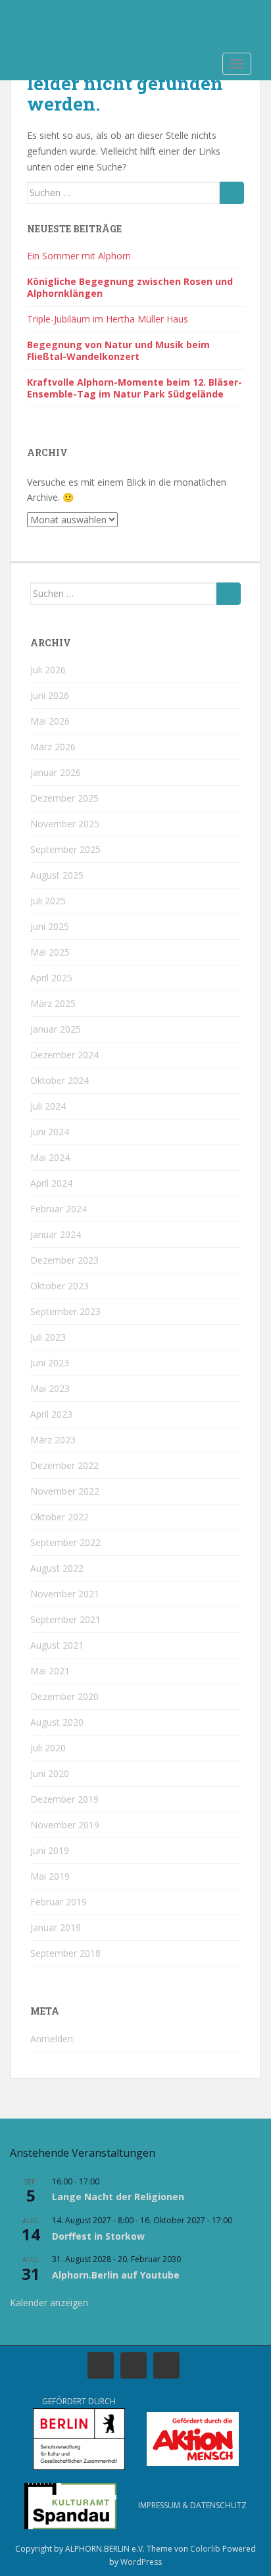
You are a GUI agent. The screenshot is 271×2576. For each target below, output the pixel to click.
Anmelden (52, 2039)
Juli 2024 (48, 1106)
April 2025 (51, 978)
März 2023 (53, 1440)
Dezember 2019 (64, 1799)
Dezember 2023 (64, 1260)
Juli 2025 (48, 901)
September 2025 (65, 849)
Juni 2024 (50, 1132)
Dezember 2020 (64, 1696)
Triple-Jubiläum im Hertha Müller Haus (108, 319)
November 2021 (65, 1594)
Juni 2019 (50, 1850)
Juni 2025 (50, 926)
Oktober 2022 (60, 1517)
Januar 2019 (56, 1927)
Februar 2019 (59, 1902)
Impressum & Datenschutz (192, 2505)
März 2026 (53, 747)
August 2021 (57, 1645)
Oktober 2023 (60, 1286)
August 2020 (57, 1722)
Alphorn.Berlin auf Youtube (116, 2275)
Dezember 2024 (64, 1055)
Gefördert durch (79, 2401)
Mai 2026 (50, 721)
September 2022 (65, 1542)
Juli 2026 (48, 670)
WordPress (141, 2562)
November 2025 (65, 824)
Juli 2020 (48, 1748)
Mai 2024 (50, 1157)
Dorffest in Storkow (98, 2236)
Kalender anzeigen (49, 2303)
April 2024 (51, 1183)
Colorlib (205, 2549)
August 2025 (57, 875)
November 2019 (65, 1825)
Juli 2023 (48, 1337)
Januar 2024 (56, 1234)
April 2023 (51, 1414)
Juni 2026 (50, 695)
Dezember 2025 (64, 798)
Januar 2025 (56, 1029)
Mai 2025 (50, 952)
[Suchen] (232, 193)
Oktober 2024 (60, 1080)
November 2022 (65, 1491)
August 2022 (57, 1568)
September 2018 (65, 1953)
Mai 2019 (50, 1876)
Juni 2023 (50, 1363)
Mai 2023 (50, 1388)
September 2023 (65, 1311)
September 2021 (65, 1619)
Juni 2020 (50, 1773)
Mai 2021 (50, 1671)
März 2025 (53, 1003)
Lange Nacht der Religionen (118, 2197)
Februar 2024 (59, 1209)
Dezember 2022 (64, 1465)
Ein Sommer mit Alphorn (79, 256)
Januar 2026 (56, 772)
